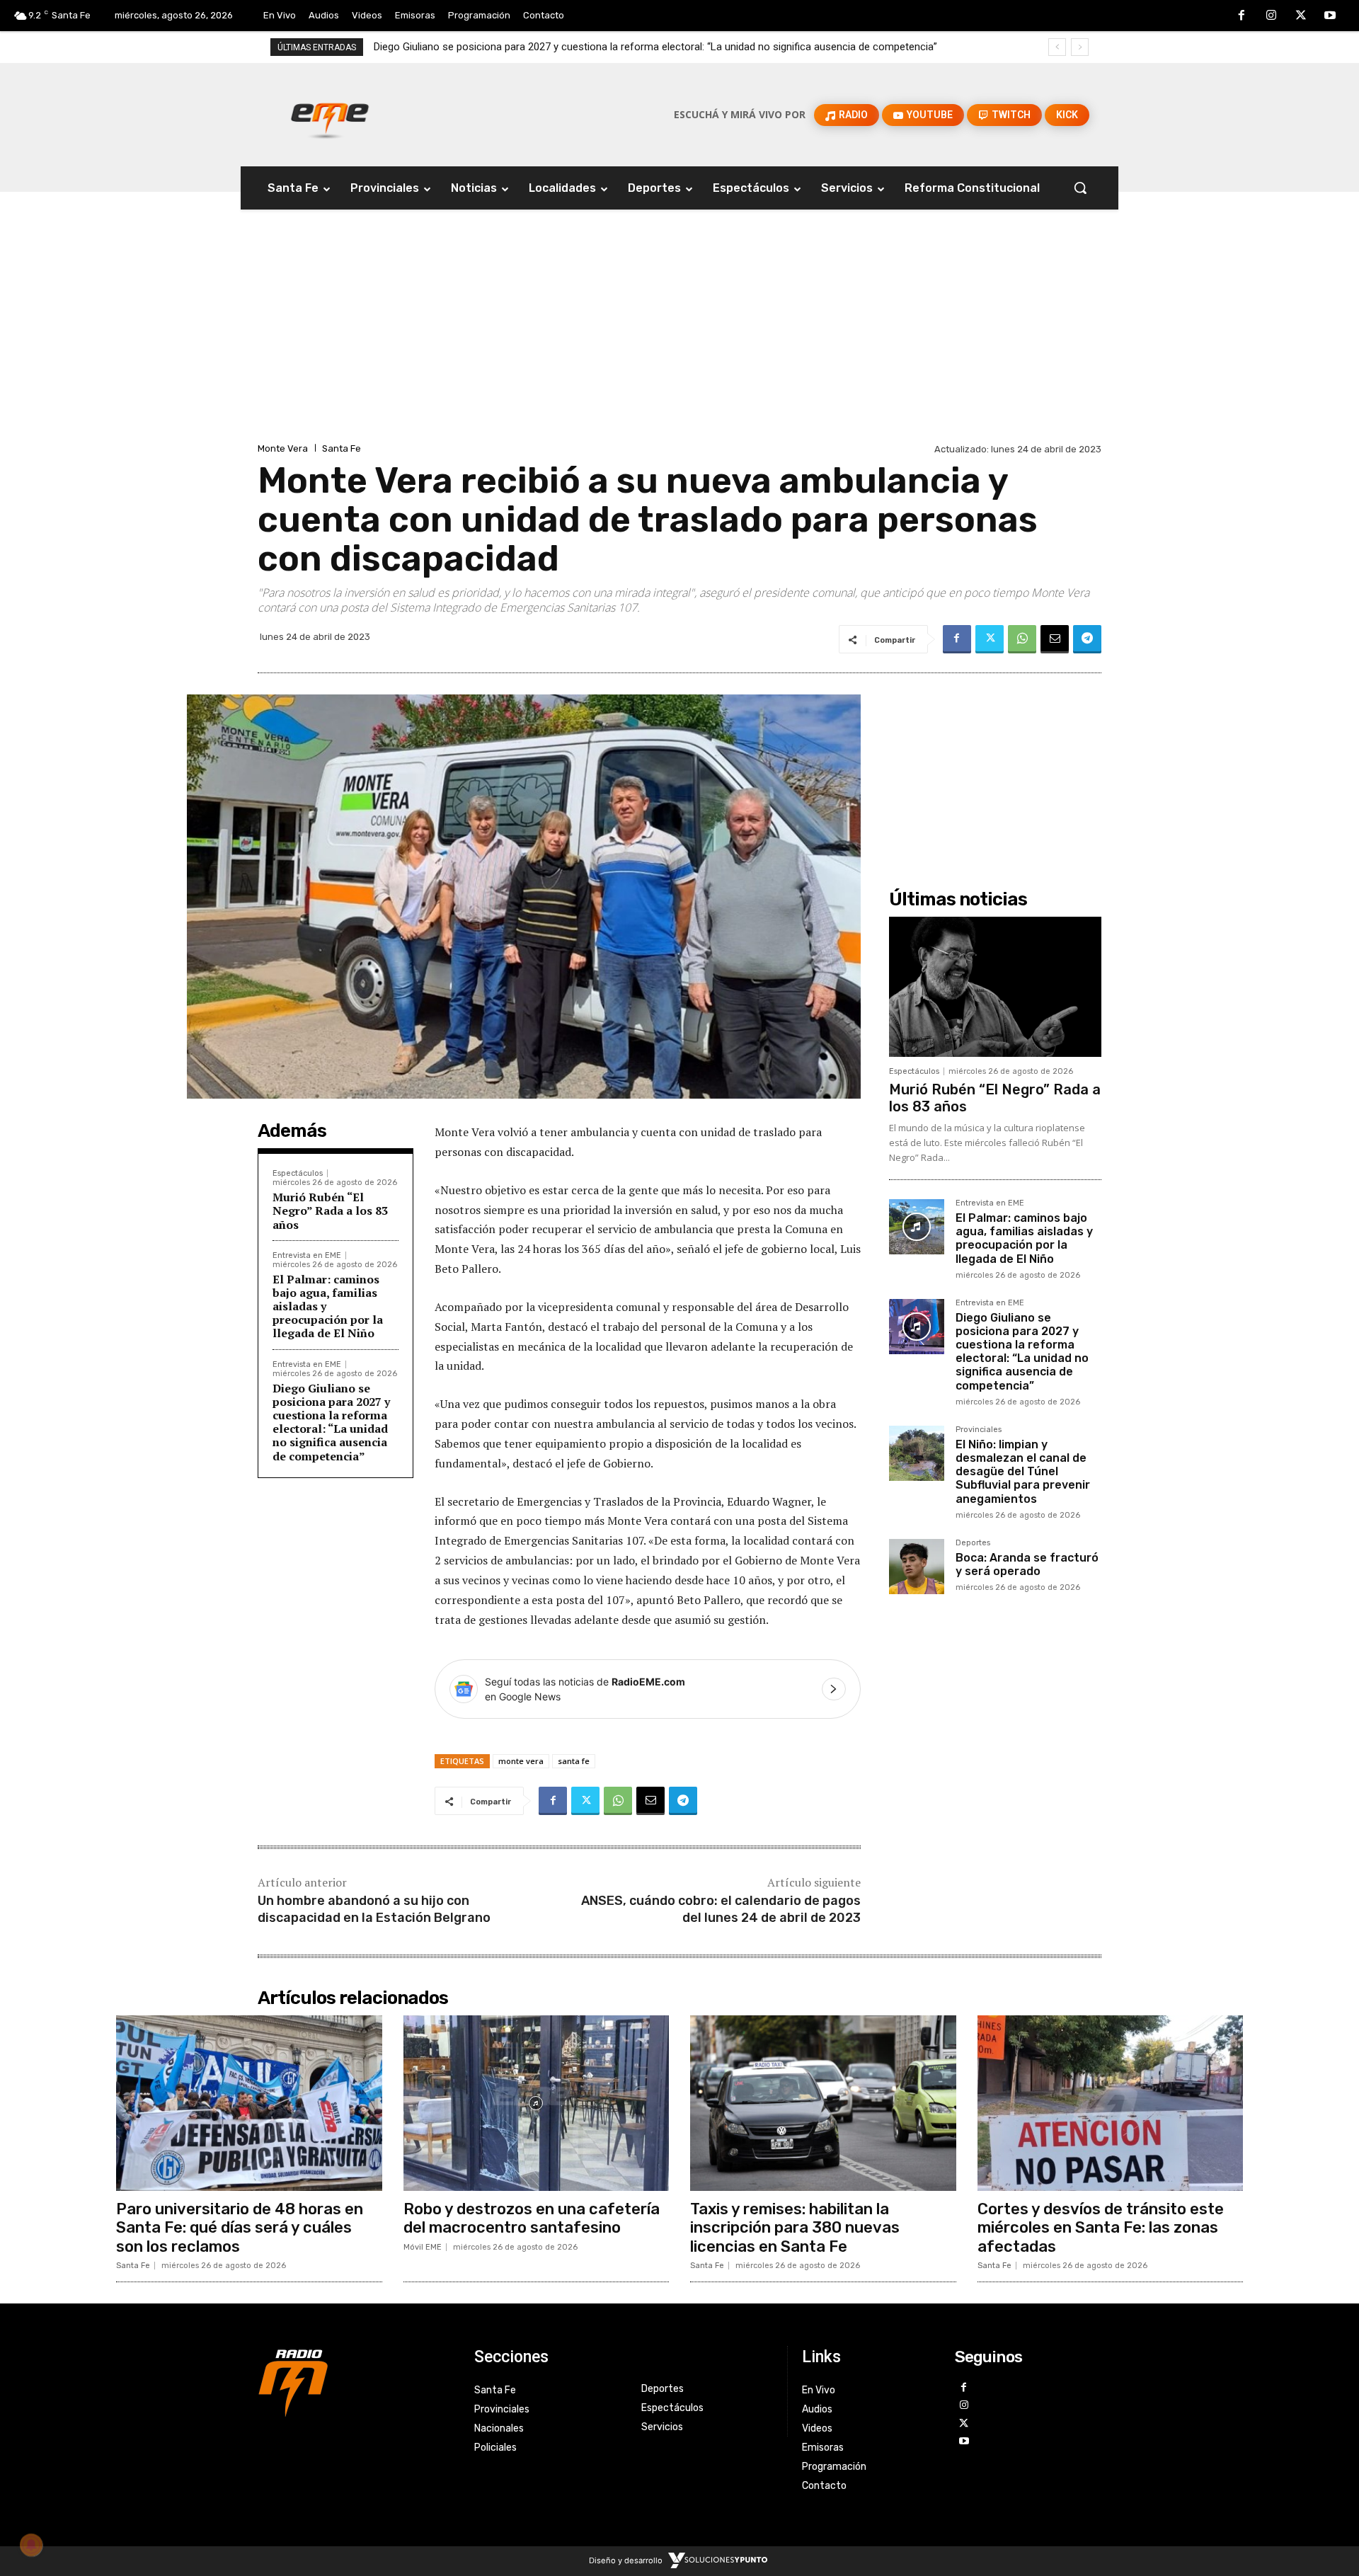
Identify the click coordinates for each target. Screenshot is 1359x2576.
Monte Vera (283, 448)
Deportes (973, 1543)
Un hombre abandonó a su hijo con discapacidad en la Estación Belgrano (374, 1909)
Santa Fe (342, 448)
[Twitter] (1301, 16)
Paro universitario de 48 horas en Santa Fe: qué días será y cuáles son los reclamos (240, 2228)
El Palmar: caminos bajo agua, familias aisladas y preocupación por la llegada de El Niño (1024, 1238)
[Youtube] (1330, 16)
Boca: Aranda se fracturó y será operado (1027, 1564)
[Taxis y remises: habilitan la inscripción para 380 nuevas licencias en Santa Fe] (823, 2103)
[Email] (1055, 639)
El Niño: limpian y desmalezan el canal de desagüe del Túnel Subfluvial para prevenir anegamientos (605, 47)
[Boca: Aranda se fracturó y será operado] (917, 1567)
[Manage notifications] (31, 2545)
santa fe (574, 1761)
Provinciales (979, 1430)
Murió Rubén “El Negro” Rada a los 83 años (330, 1210)
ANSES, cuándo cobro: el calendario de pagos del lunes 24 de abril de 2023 (721, 1909)
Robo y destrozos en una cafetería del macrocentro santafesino (532, 2218)
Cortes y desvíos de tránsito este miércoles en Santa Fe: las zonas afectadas (1101, 2228)
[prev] (1057, 47)
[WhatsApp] (1022, 639)
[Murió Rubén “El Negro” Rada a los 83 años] (995, 987)
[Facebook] (1242, 16)
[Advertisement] (679, 333)
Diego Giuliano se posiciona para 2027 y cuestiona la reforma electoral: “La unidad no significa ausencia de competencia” (331, 1422)
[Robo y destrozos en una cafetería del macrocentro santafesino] (537, 2103)
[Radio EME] (330, 115)
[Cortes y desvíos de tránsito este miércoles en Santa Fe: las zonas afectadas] (1111, 2103)
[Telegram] (1087, 639)
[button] (1080, 188)
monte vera (521, 1761)
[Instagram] (1271, 16)
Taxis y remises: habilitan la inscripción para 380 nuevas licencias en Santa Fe (795, 2228)
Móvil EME (423, 2247)
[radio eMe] (355, 2381)
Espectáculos (298, 1173)
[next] (1080, 47)
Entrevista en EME (307, 1255)
